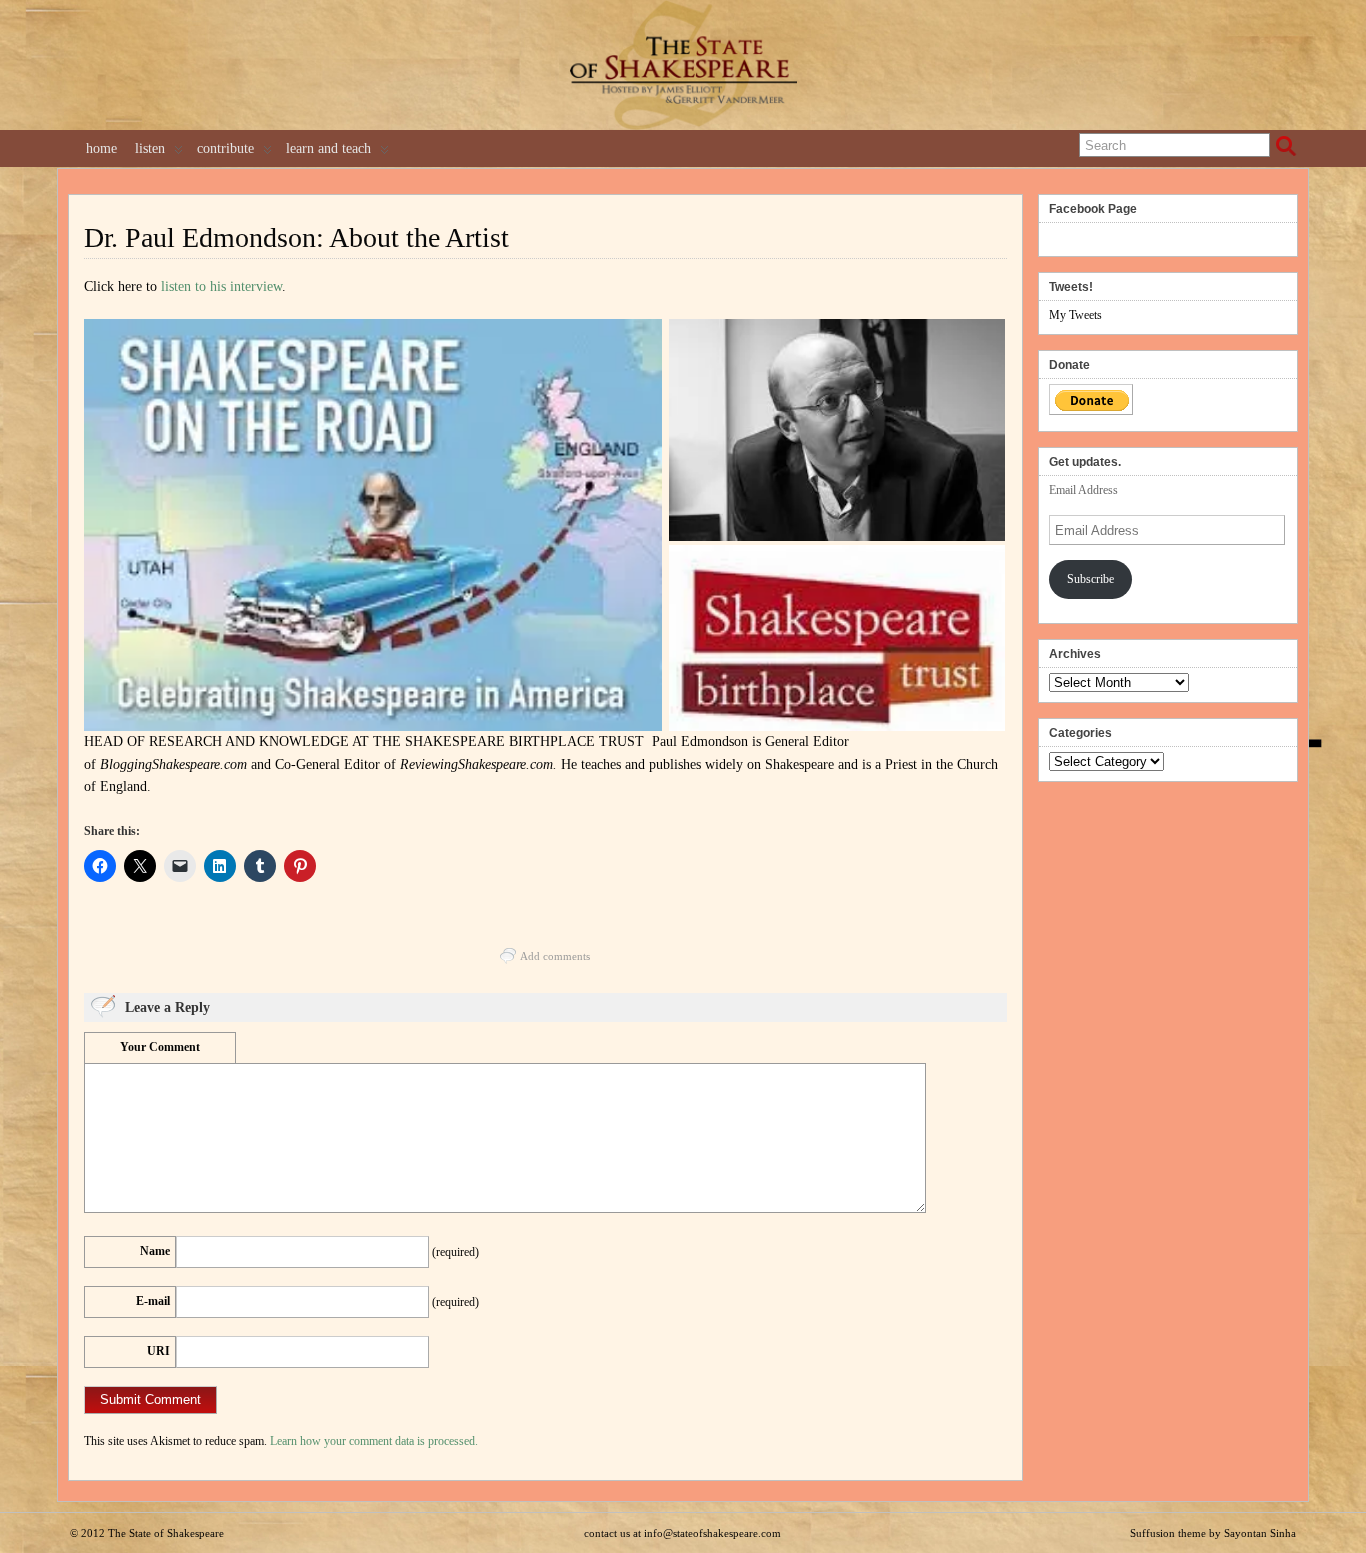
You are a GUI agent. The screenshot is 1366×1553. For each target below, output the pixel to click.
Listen (150, 148)
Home (101, 148)
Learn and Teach (328, 148)
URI (158, 1351)
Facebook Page (1093, 209)
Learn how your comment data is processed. (374, 1441)
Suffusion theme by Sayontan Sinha (1213, 1533)
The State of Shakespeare (166, 1533)
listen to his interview (221, 286)
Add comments (555, 956)
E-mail (153, 1301)
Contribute (225, 148)
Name (155, 1251)
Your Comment (160, 1047)
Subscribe (1090, 579)
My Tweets (1075, 315)
